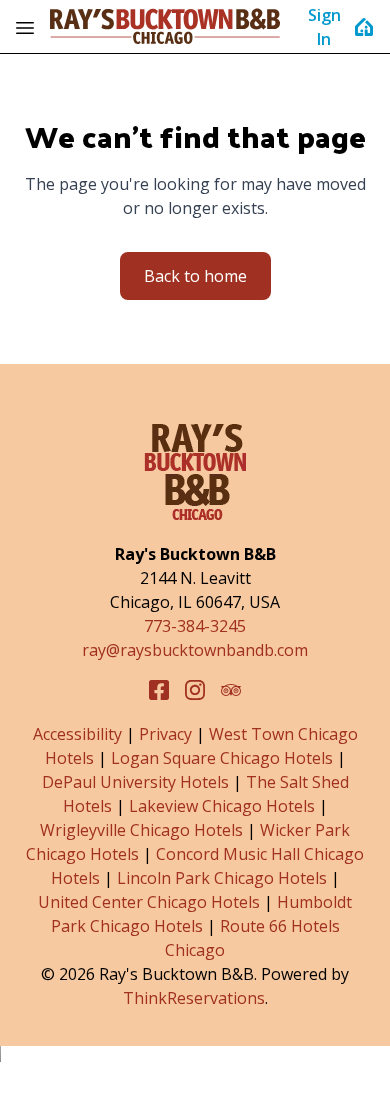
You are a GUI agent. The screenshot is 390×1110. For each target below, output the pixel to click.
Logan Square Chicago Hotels (222, 758)
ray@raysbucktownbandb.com (195, 650)
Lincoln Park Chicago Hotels (222, 878)
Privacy (165, 734)
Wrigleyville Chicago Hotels (141, 830)
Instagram (195, 690)
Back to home (195, 276)
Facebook (159, 690)
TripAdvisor (231, 690)
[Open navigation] (25, 27)
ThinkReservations (194, 998)
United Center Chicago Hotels (149, 902)
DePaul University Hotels (135, 782)
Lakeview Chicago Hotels (222, 806)
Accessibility (77, 734)
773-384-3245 (195, 626)
